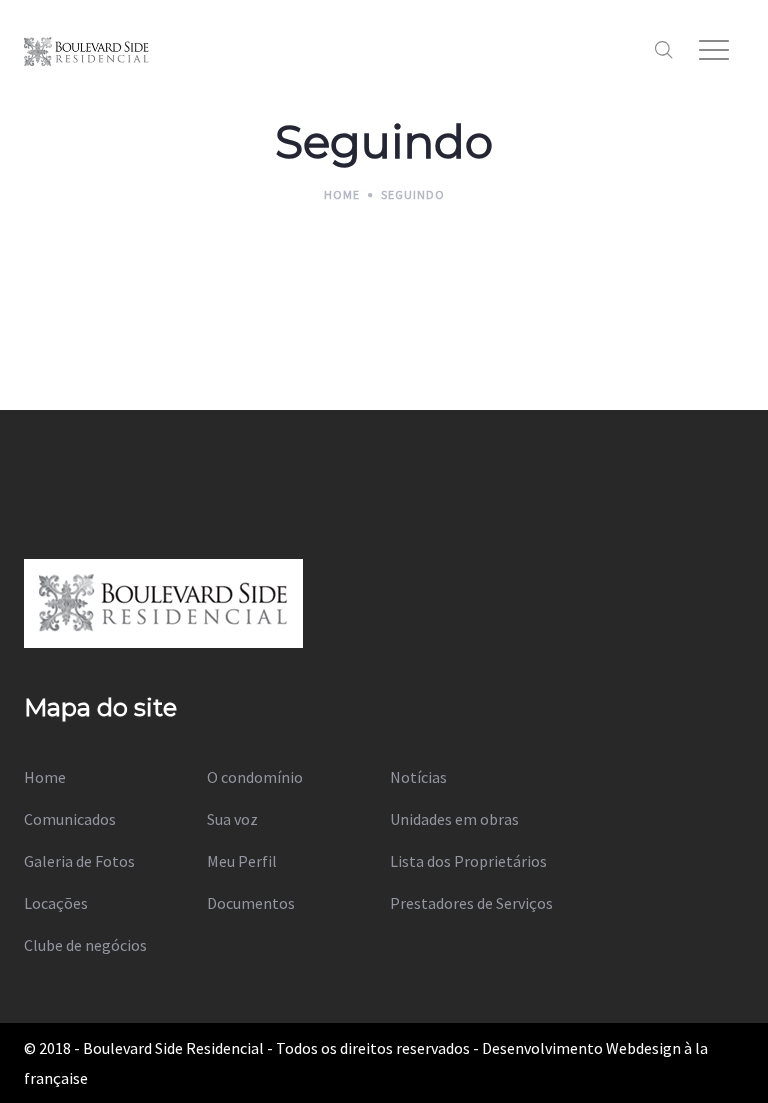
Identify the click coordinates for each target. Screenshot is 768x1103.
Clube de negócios (85, 945)
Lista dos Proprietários (468, 861)
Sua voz (232, 819)
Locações (56, 903)
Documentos (251, 903)
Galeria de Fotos (79, 861)
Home (45, 777)
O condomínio (255, 777)
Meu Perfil (242, 861)
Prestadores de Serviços (471, 903)
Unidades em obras (454, 819)
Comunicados (70, 819)
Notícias (418, 777)
